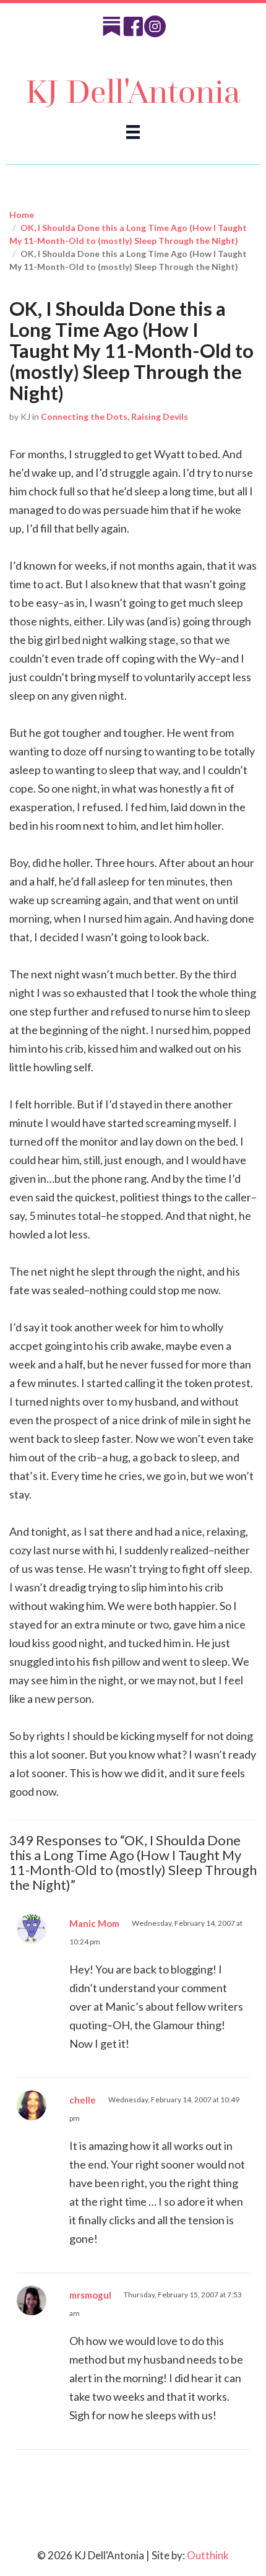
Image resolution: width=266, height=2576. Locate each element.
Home (22, 215)
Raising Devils (160, 416)
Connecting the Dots (84, 416)
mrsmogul (90, 2295)
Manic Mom (94, 1923)
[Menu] (133, 132)
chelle (83, 2100)
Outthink (208, 2555)
